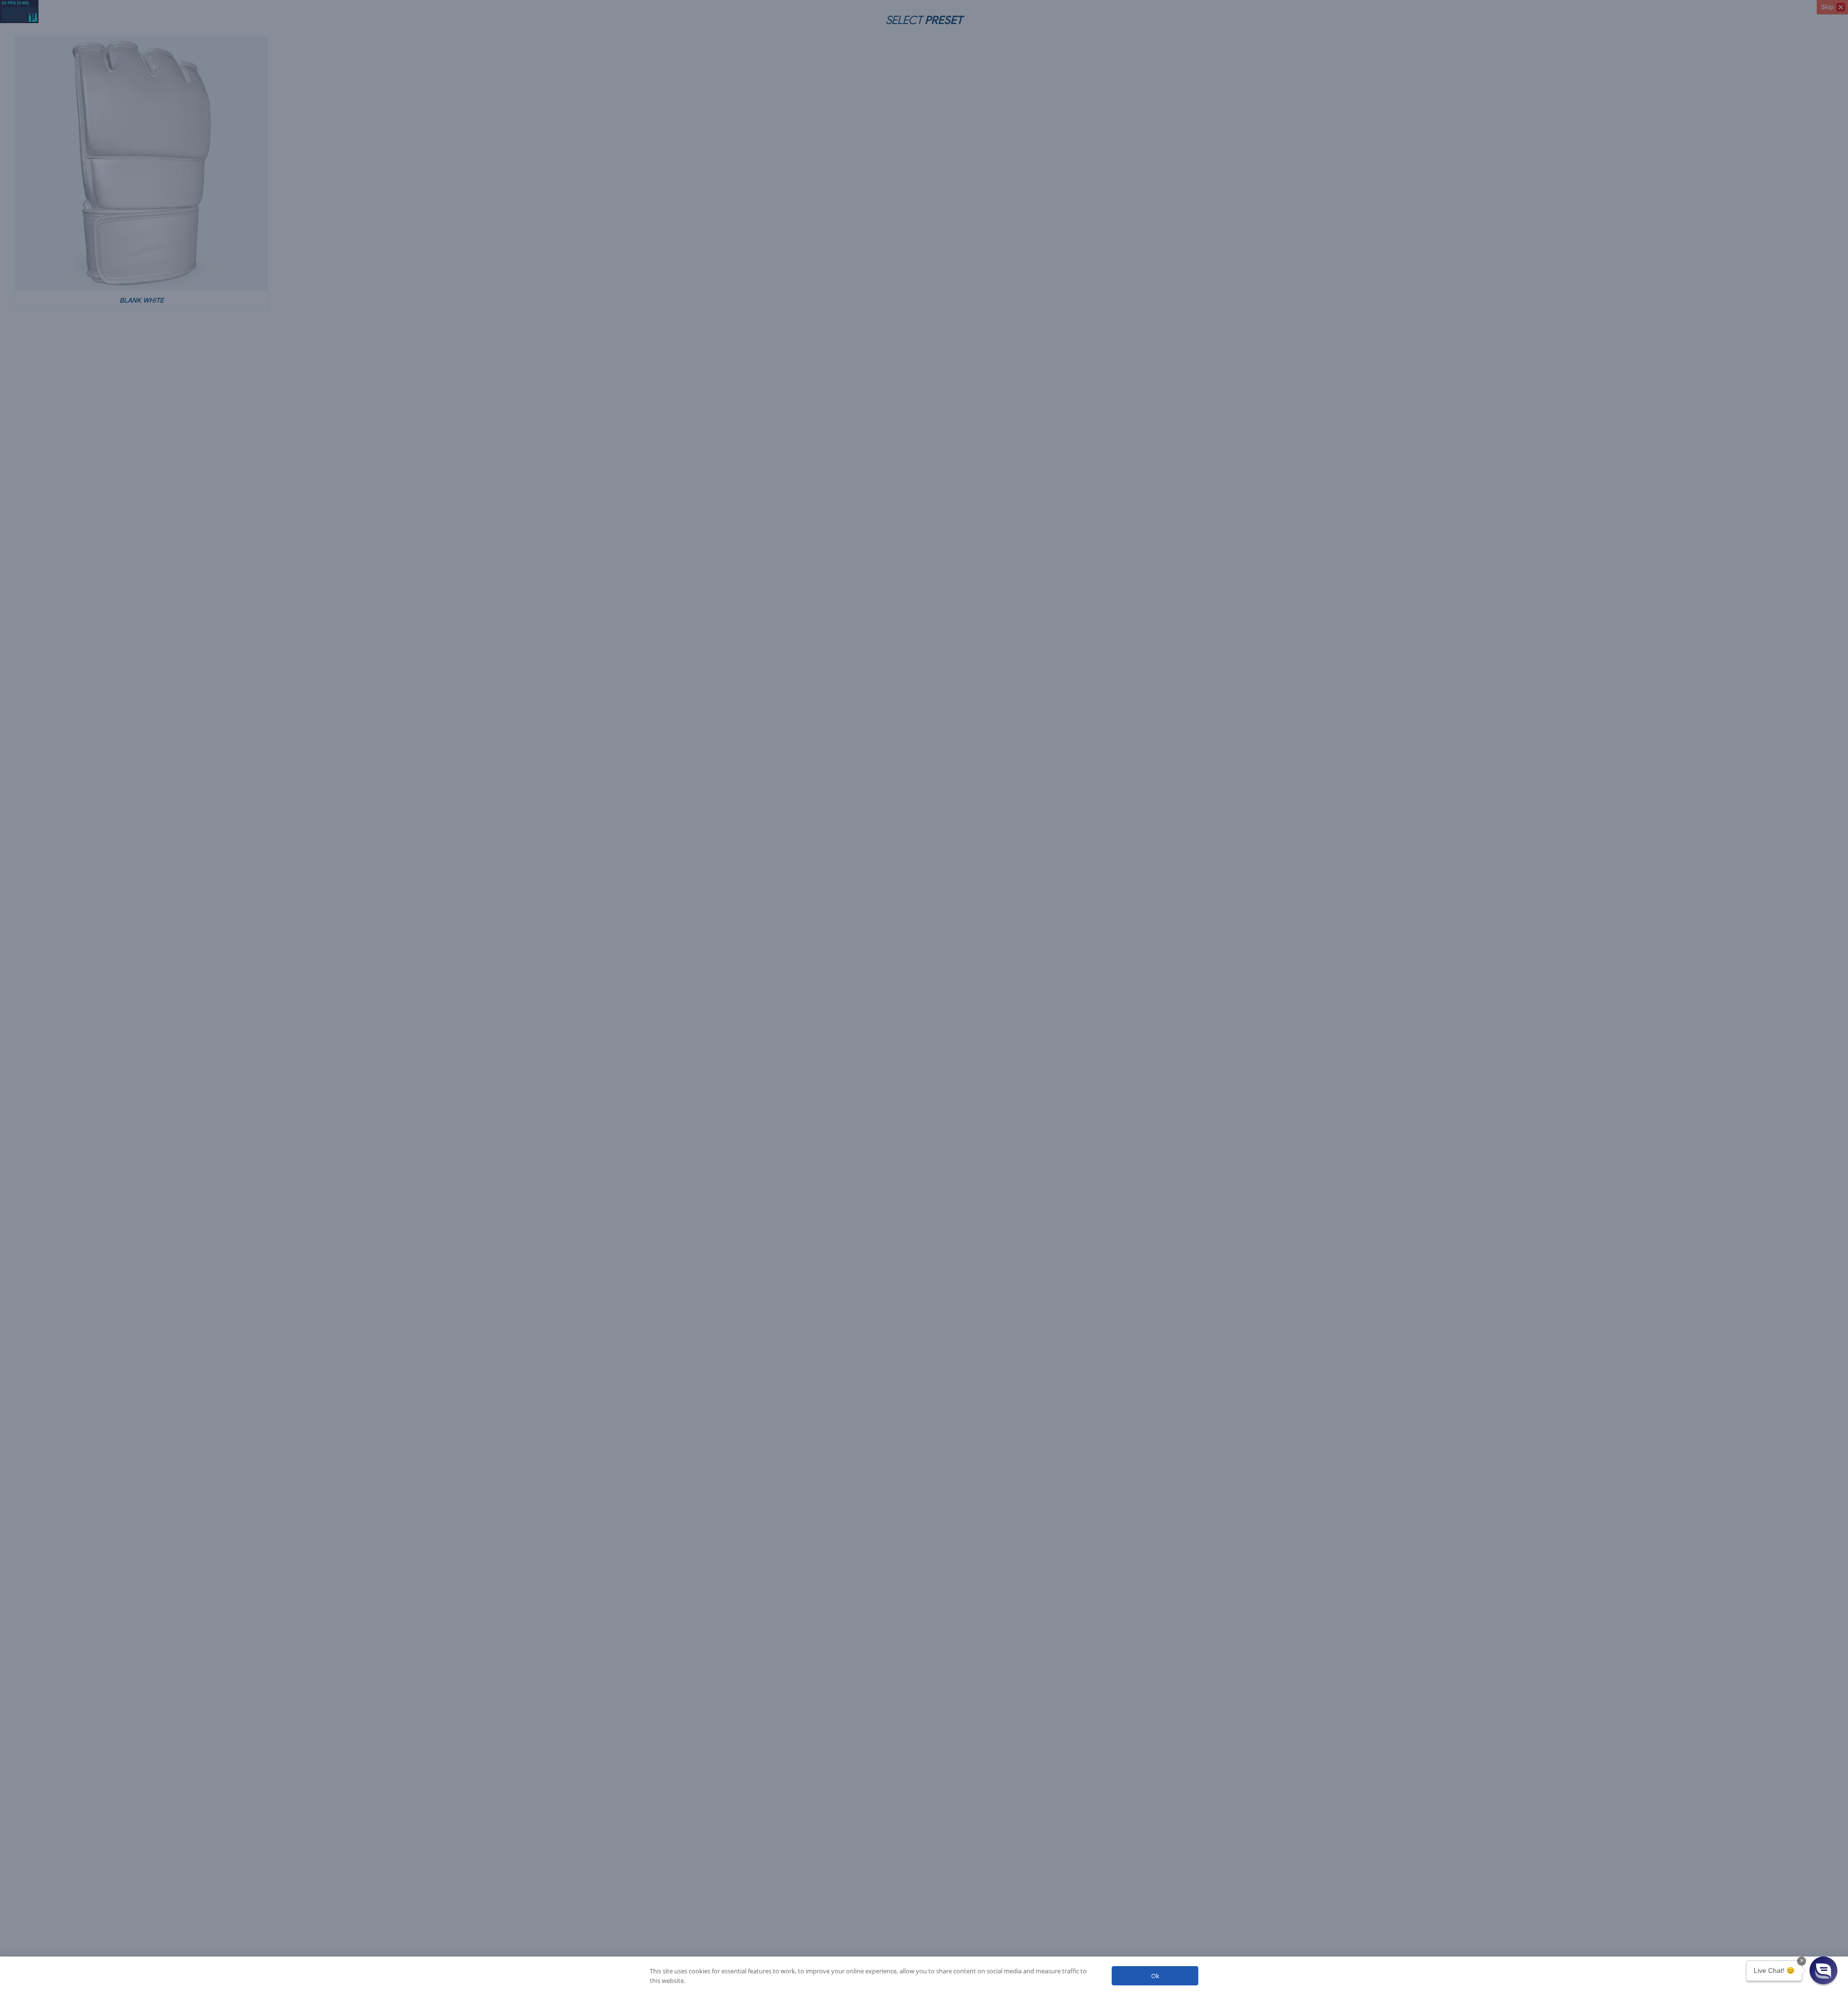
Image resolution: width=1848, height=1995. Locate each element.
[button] (1823, 1970)
